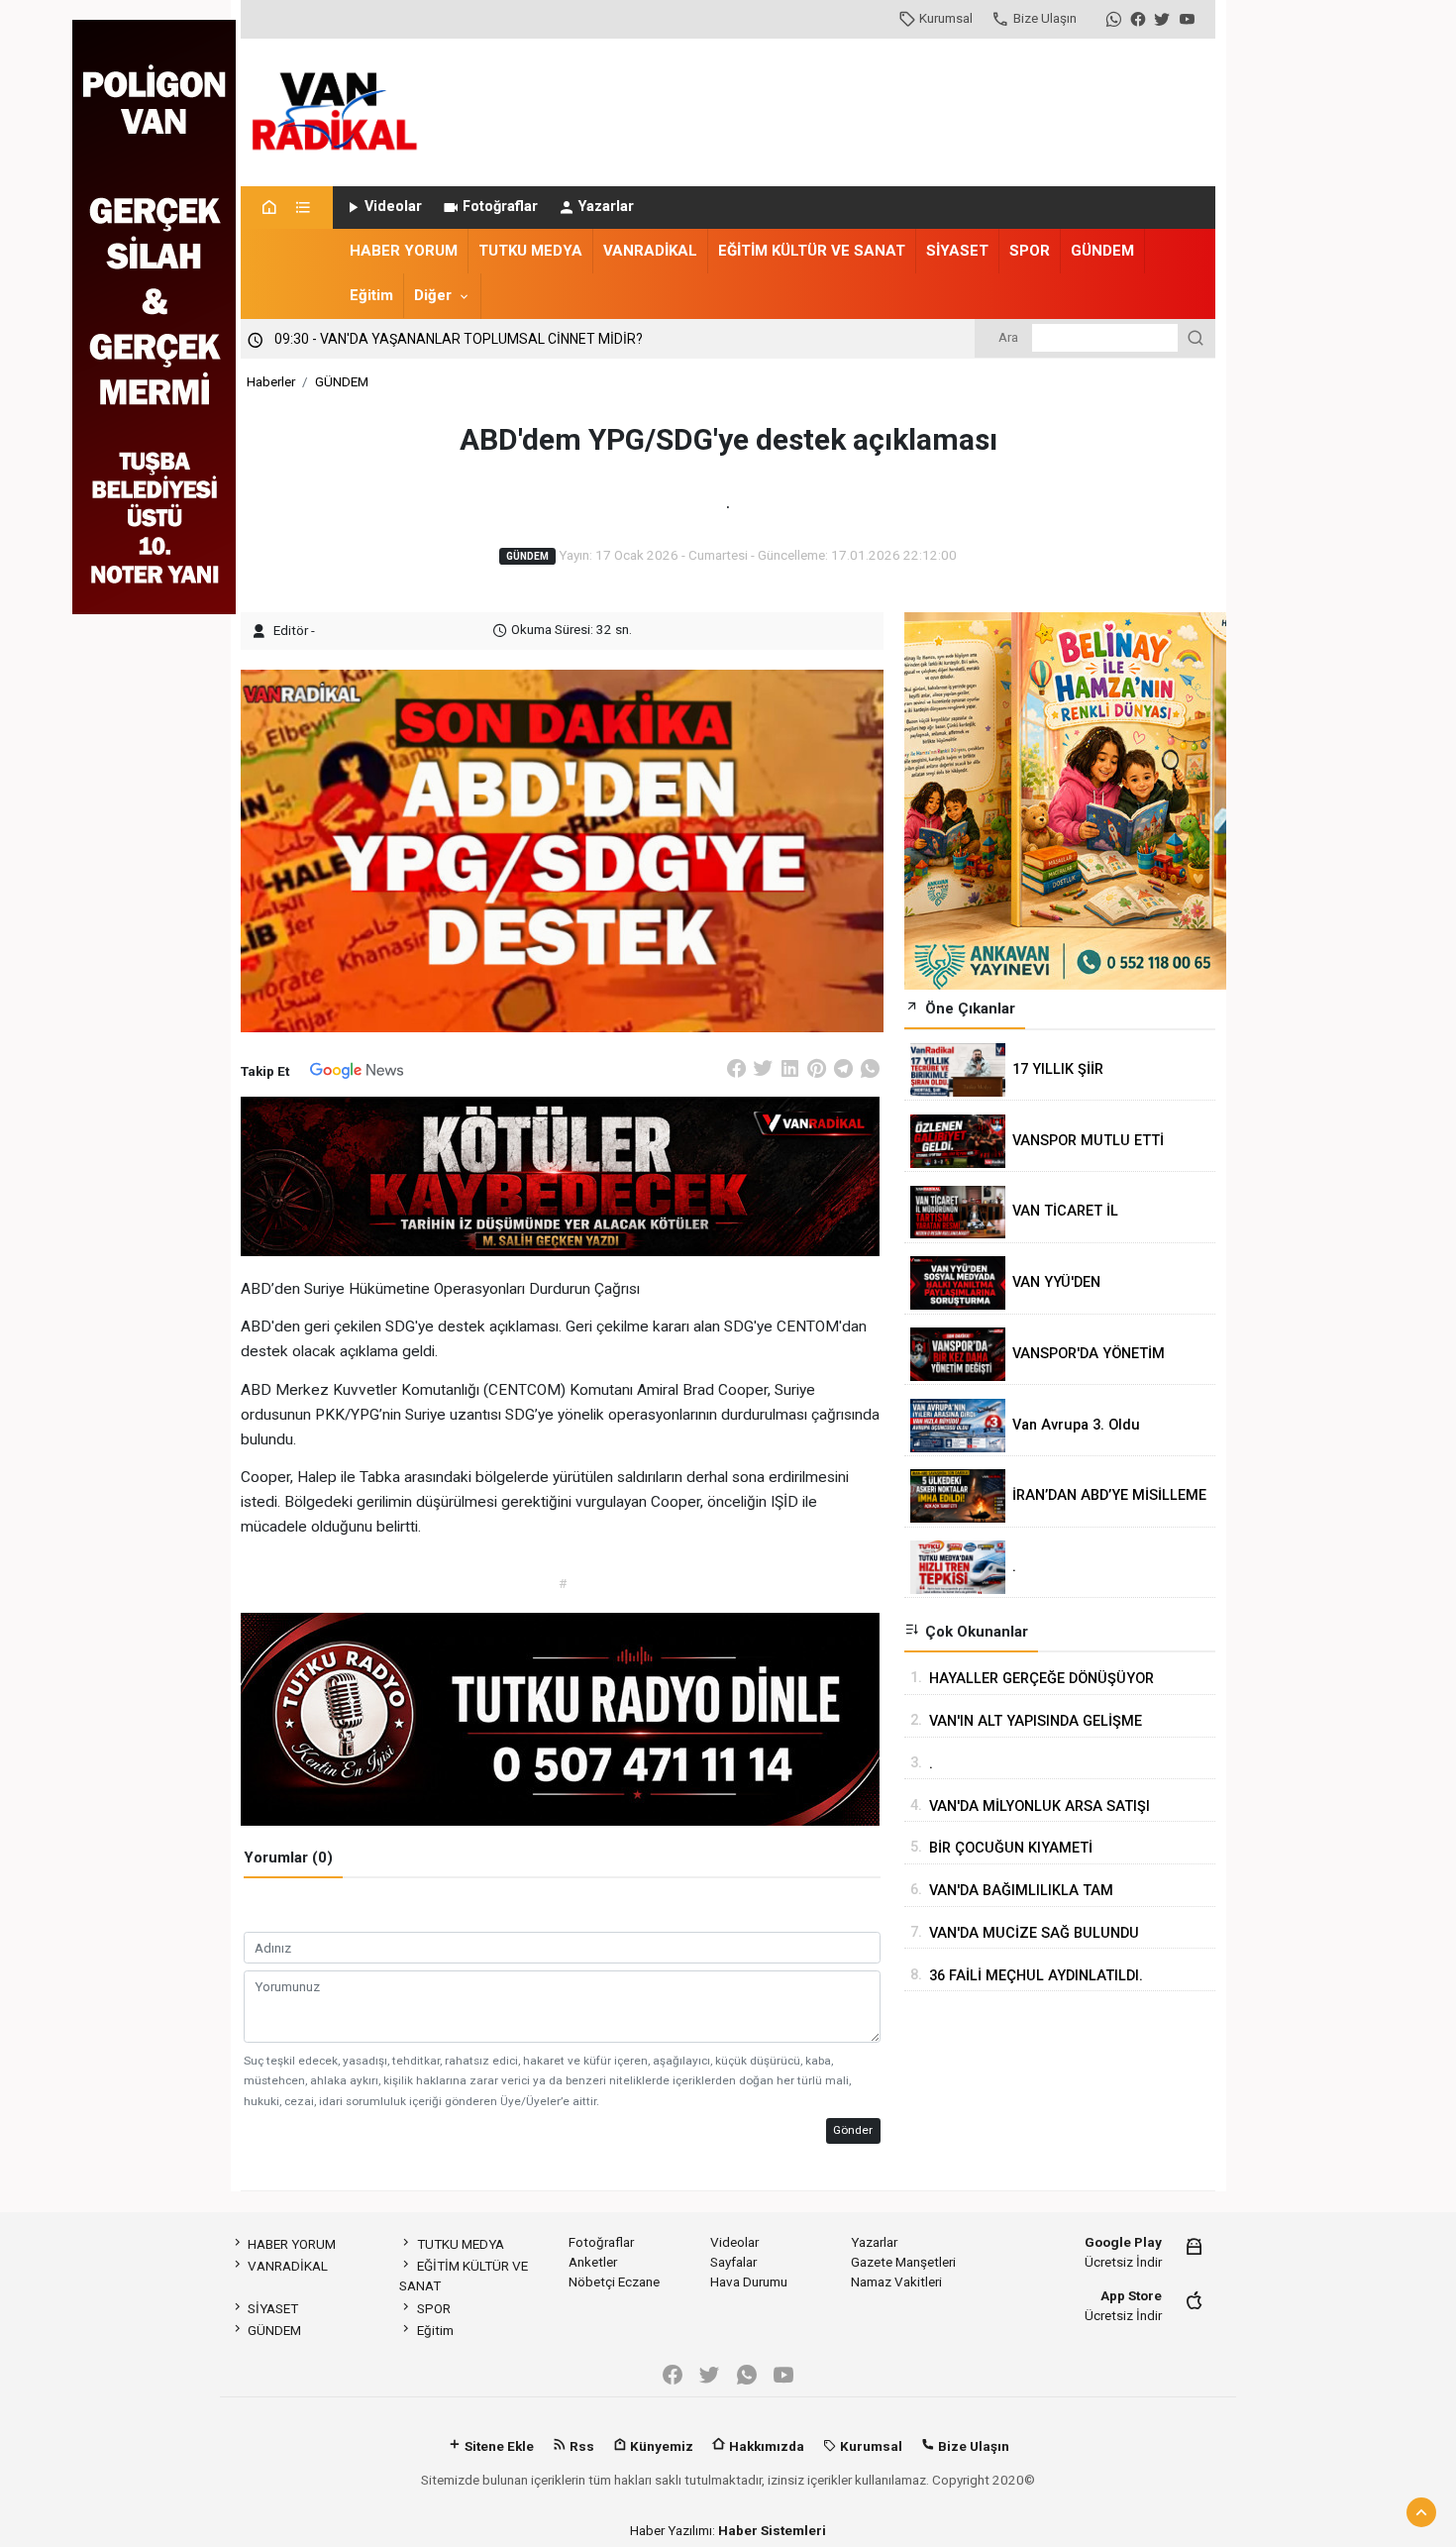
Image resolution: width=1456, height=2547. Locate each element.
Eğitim (371, 295)
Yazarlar (606, 207)
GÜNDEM (1102, 251)
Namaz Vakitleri (896, 2282)
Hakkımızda (765, 2446)
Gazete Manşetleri (903, 2262)
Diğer (433, 295)
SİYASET (957, 251)
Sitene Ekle (498, 2446)
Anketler (593, 2262)
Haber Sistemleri (772, 2530)
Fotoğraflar (500, 207)
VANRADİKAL (650, 251)
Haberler (271, 381)
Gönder (853, 2130)
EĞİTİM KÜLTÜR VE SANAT (812, 251)
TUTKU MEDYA (530, 251)
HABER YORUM (404, 251)
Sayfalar (733, 2262)
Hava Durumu (749, 2282)
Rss (580, 2446)
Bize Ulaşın (1045, 18)
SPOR (1030, 251)
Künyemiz (660, 2446)
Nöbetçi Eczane (614, 2282)
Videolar (393, 207)
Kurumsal (946, 18)
